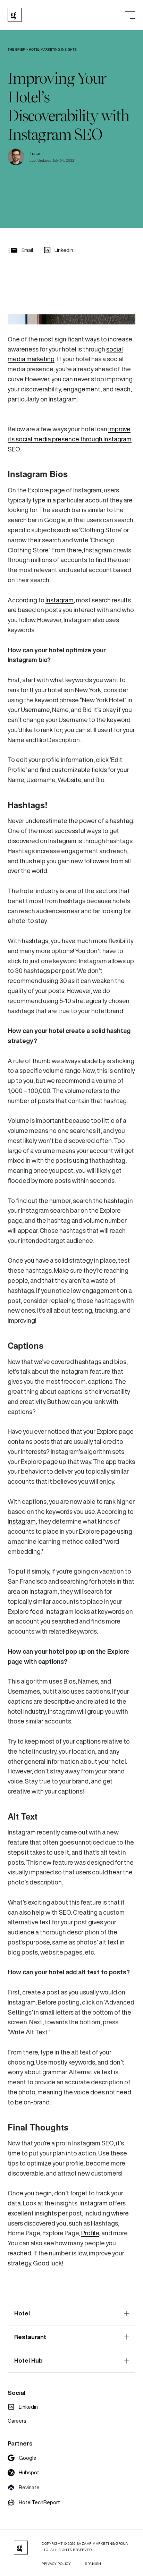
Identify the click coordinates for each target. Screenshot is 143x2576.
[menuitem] (23, 2407)
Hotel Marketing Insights (53, 50)
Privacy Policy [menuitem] (56, 2564)
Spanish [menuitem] (93, 2564)
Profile (90, 2233)
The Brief (16, 50)
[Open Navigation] (130, 15)
